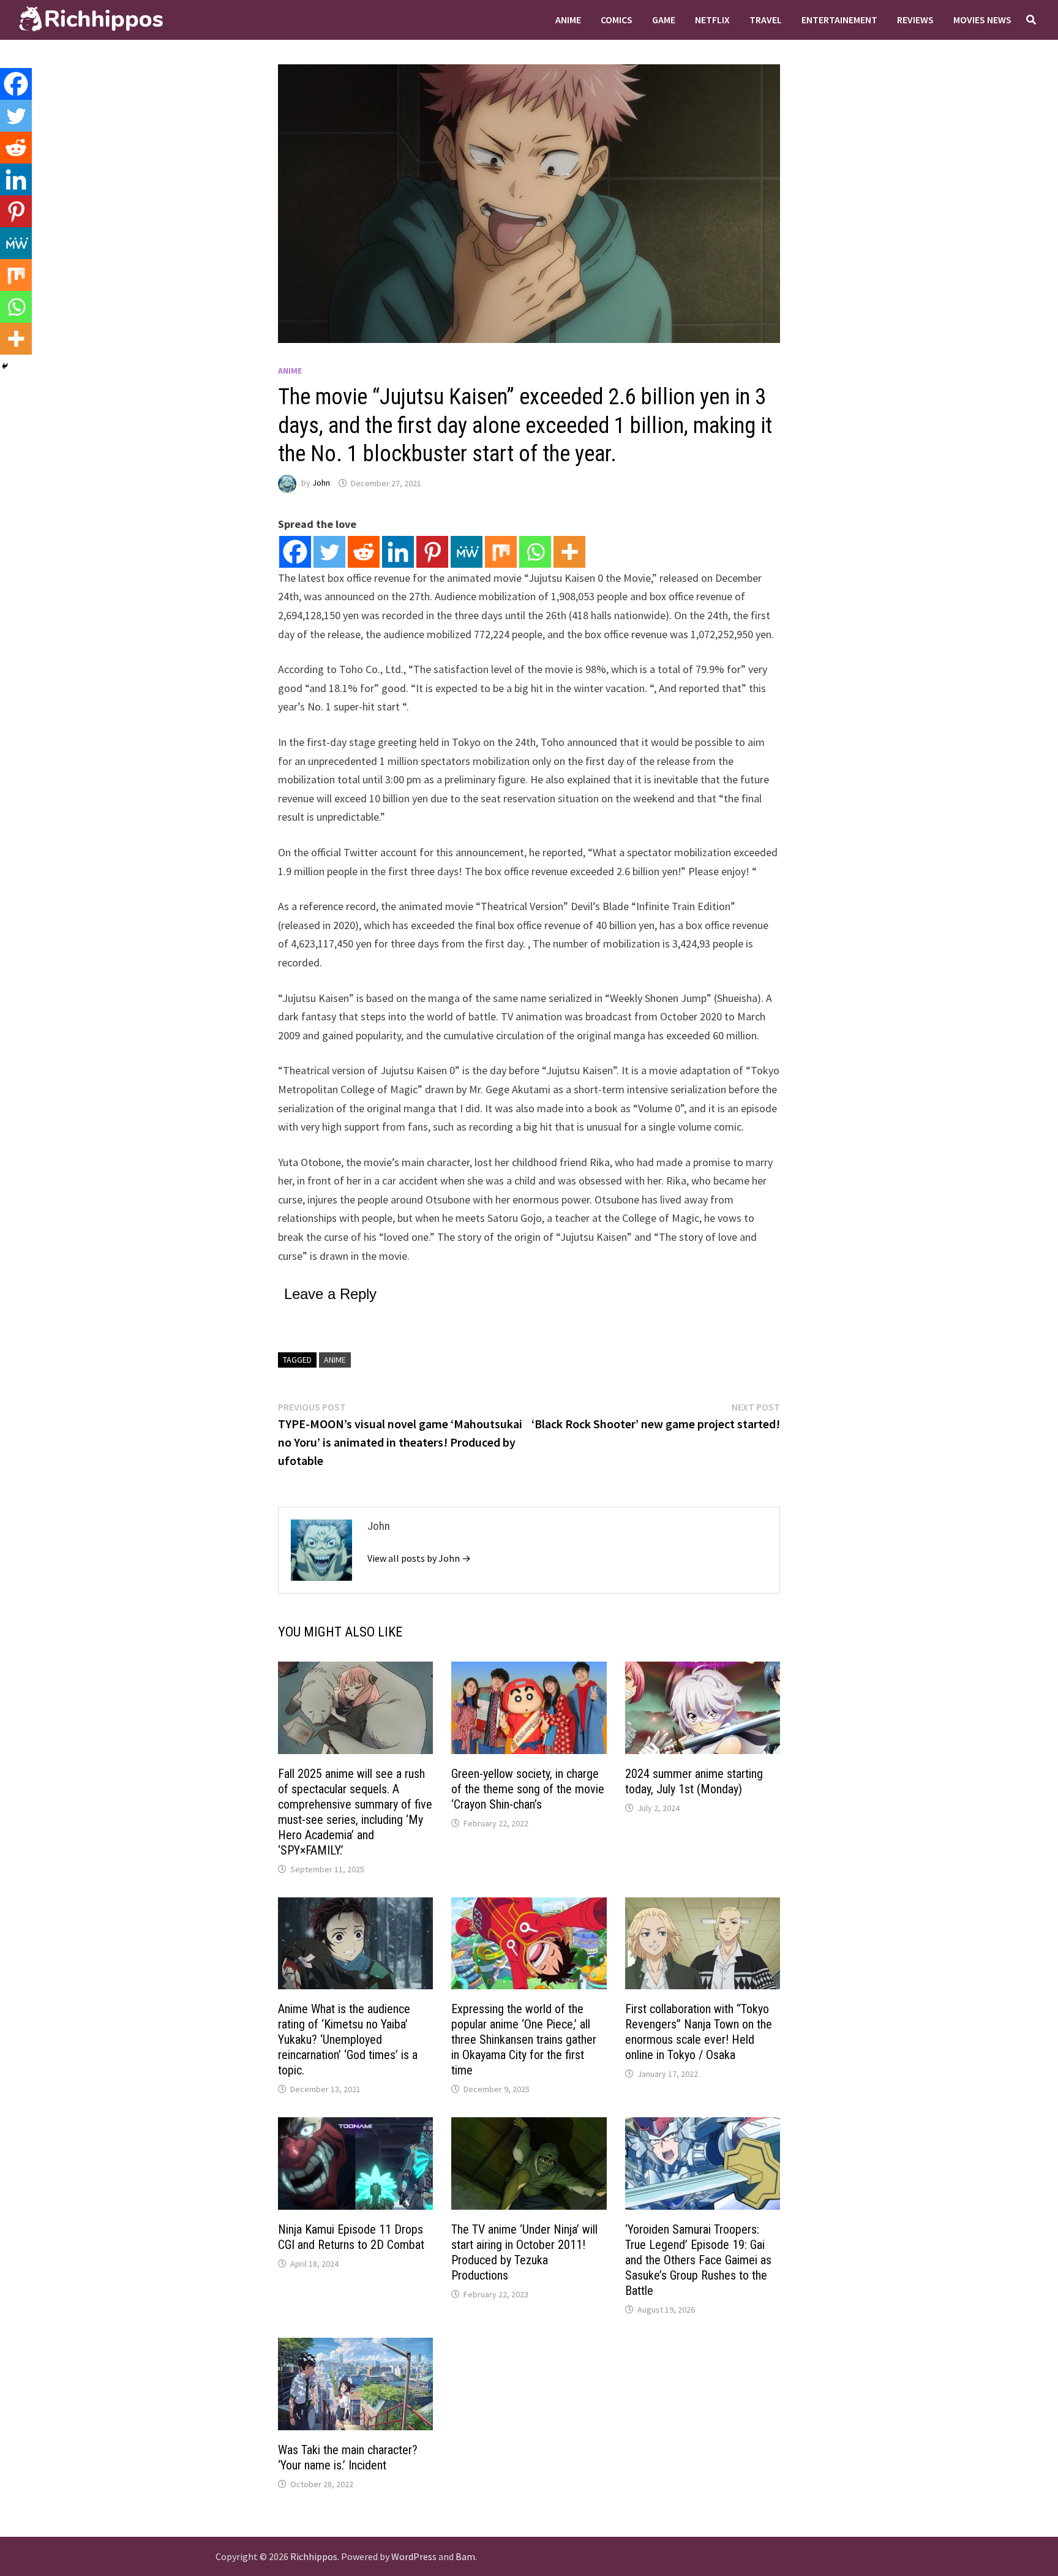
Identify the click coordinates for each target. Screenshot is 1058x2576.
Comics (617, 20)
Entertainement (839, 20)
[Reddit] (364, 552)
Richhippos (314, 2556)
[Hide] (5, 366)
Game (664, 20)
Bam (465, 2556)
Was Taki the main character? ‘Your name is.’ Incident (348, 2457)
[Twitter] (329, 552)
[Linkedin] (398, 552)
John (321, 483)
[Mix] (501, 552)
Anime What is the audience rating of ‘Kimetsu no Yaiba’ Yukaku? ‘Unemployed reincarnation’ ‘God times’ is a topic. (348, 2039)
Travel (766, 20)
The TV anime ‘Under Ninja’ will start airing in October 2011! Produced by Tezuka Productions (524, 2252)
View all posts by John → (419, 1558)
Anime (568, 20)
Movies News (982, 20)
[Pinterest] (432, 552)
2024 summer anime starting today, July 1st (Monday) (694, 1781)
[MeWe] (467, 552)
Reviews (915, 20)
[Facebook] (295, 552)
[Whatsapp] (535, 552)
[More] (569, 552)
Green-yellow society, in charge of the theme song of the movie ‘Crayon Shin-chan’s (528, 1789)
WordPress (414, 2556)
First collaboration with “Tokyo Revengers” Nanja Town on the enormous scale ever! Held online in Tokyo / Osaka (699, 2032)
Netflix (712, 20)
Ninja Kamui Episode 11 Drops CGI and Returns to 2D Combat (351, 2237)
